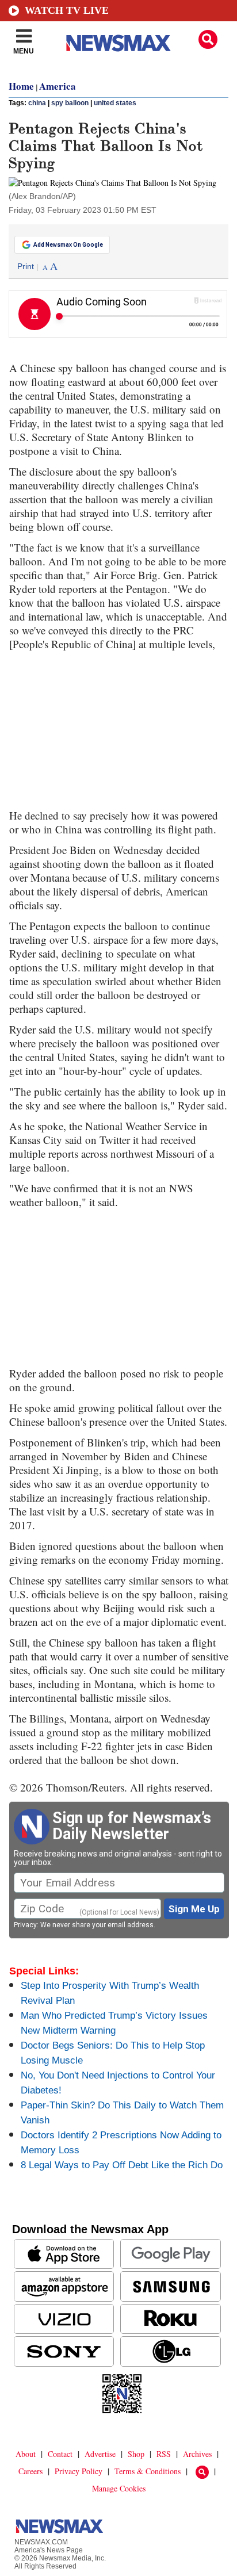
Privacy (25, 1925)
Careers (30, 2471)
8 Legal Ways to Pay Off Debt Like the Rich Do (122, 2165)
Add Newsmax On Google (68, 245)
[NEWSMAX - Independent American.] (118, 43)
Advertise (100, 2454)
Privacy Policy (79, 2471)
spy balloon (70, 103)
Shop (136, 2454)
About (26, 2454)
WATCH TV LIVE (67, 10)
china (37, 103)
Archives (197, 2454)
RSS (164, 2454)
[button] (208, 39)
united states (115, 103)
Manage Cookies (119, 2488)
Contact (60, 2454)
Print (26, 266)
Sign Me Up (194, 1909)
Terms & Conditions (148, 2471)
